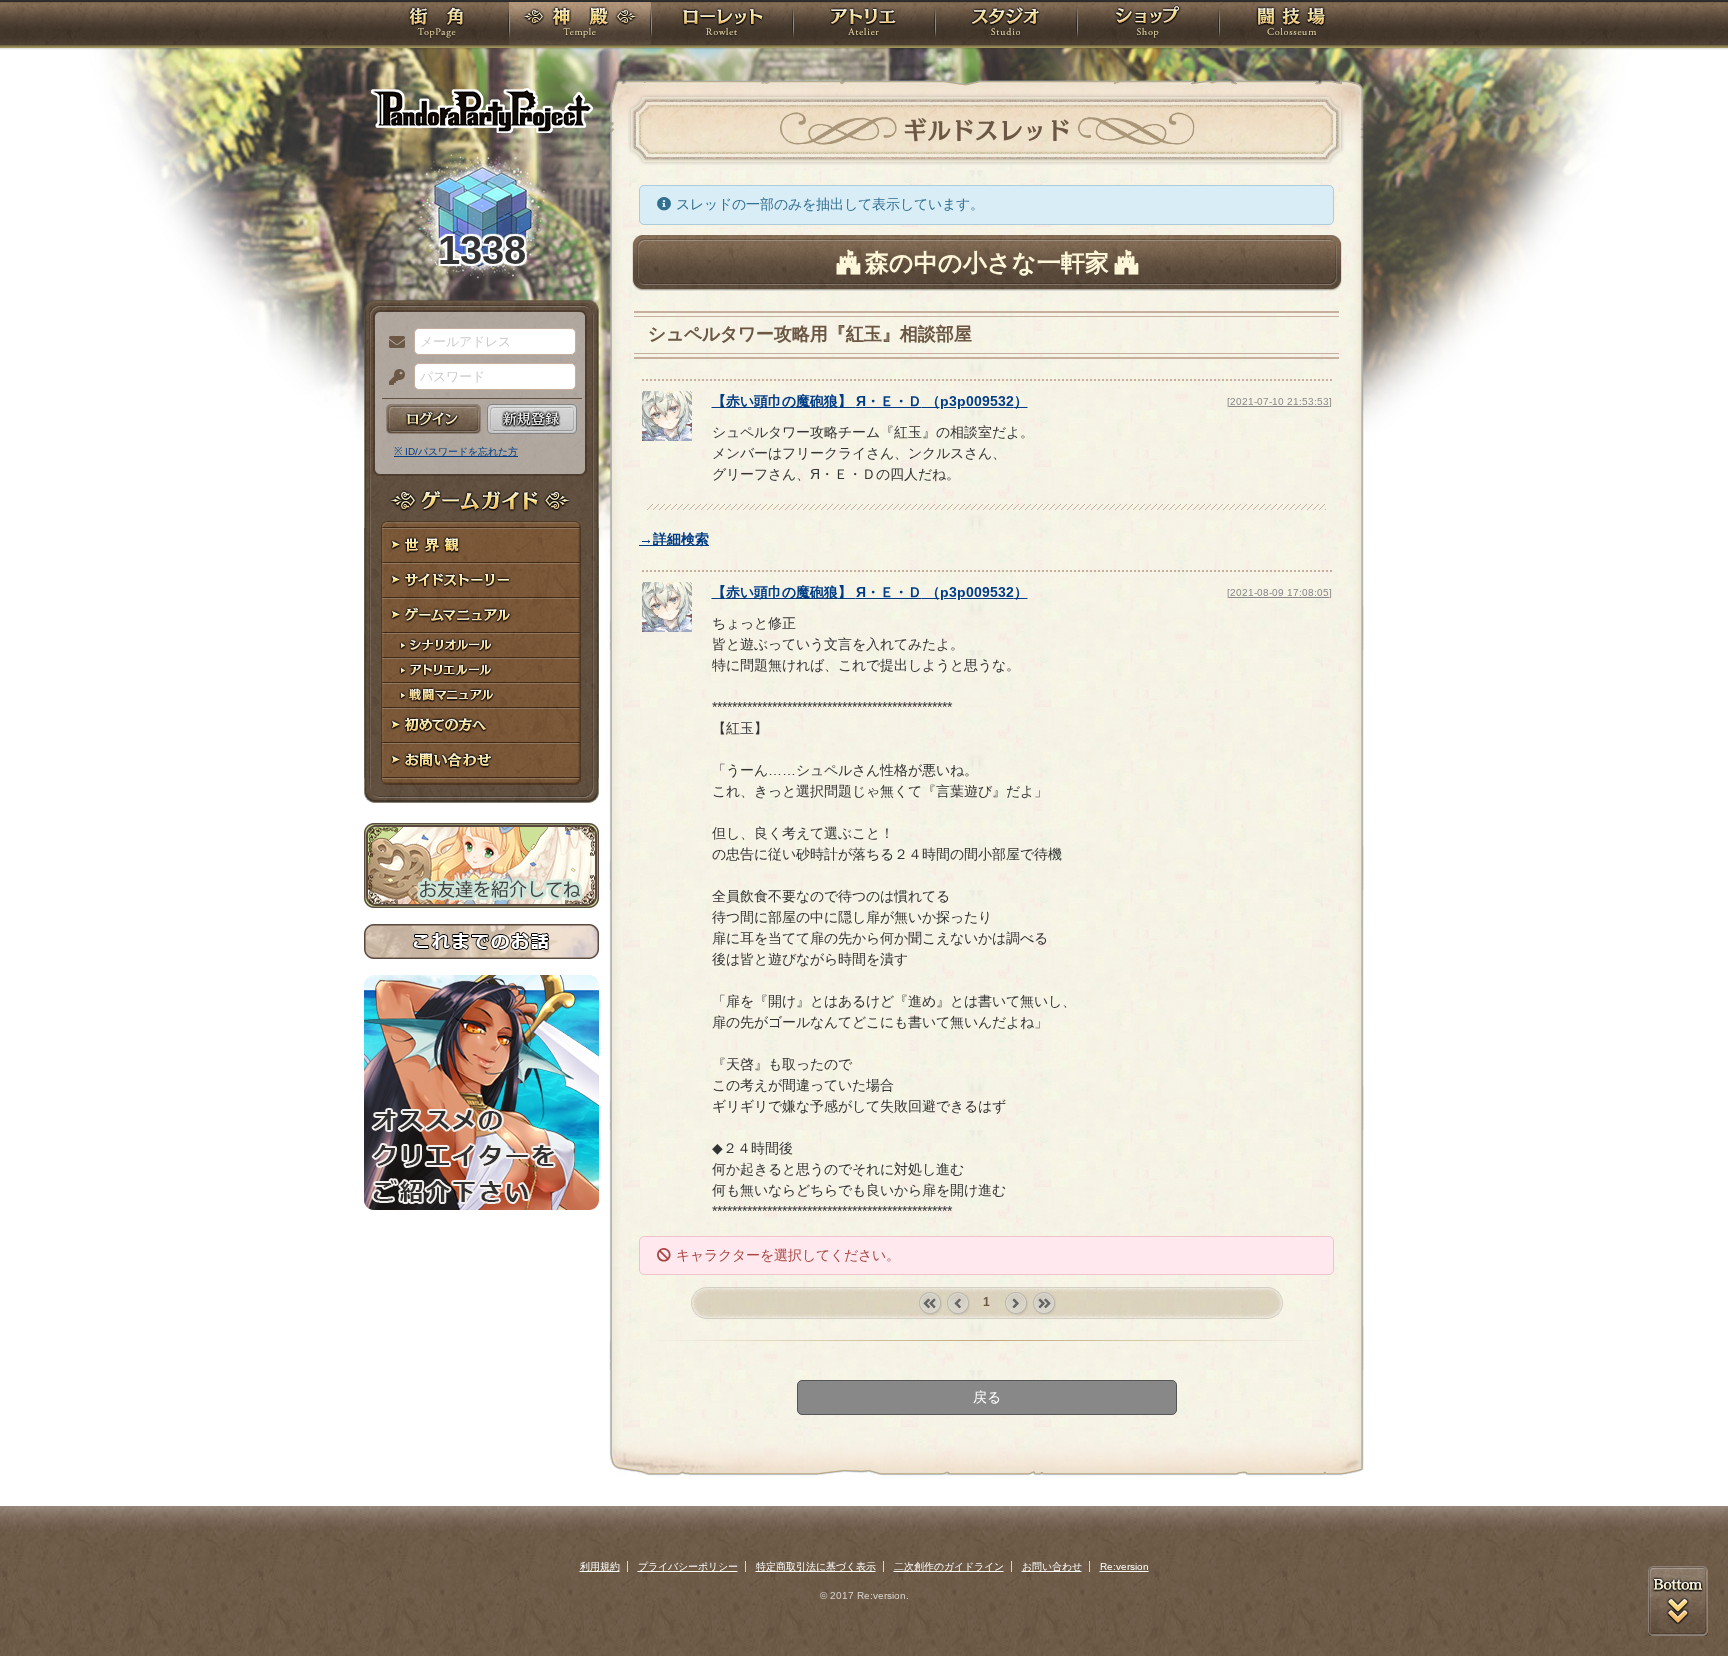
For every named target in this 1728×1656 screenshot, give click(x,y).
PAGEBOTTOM (1678, 1601)
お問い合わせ (481, 760)
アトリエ (864, 25)
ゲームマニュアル (481, 615)
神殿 (580, 25)
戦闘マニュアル (481, 695)
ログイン (433, 419)
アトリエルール (481, 670)
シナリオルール (481, 645)
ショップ (1148, 25)
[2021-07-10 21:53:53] (1279, 401)
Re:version (1124, 1566)
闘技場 (1291, 25)
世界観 (481, 545)
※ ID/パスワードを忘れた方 (456, 451)
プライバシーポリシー (688, 1566)
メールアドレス (392, 343)
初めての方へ (481, 725)
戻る (987, 1397)
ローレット (722, 25)
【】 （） (870, 401)
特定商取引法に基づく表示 (816, 1566)
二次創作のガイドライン (949, 1566)
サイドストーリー (481, 580)
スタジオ (1006, 25)
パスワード (392, 378)
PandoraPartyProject (481, 110)
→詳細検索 (674, 539)
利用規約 (600, 1566)
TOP (436, 25)
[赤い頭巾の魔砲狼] (667, 436)
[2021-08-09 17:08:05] (1279, 592)
